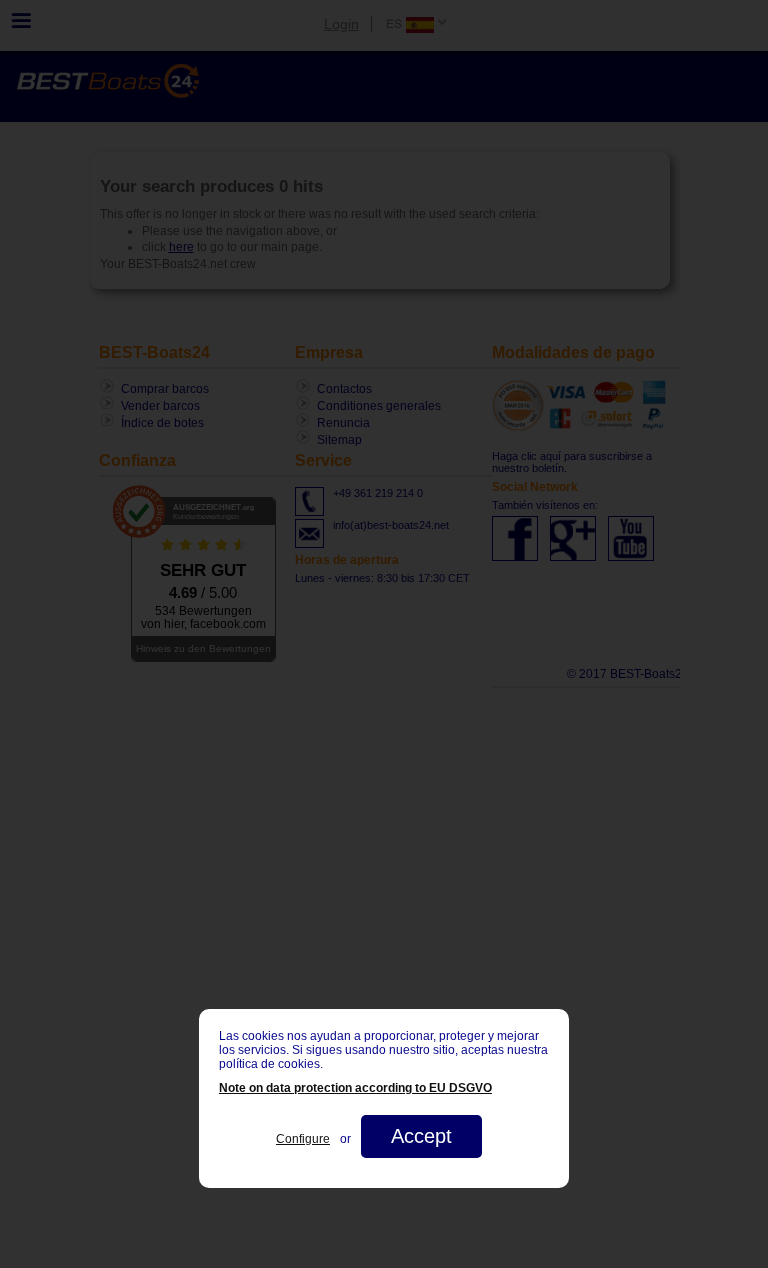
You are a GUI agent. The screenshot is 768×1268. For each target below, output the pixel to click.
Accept (421, 1136)
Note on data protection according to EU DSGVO (355, 1088)
